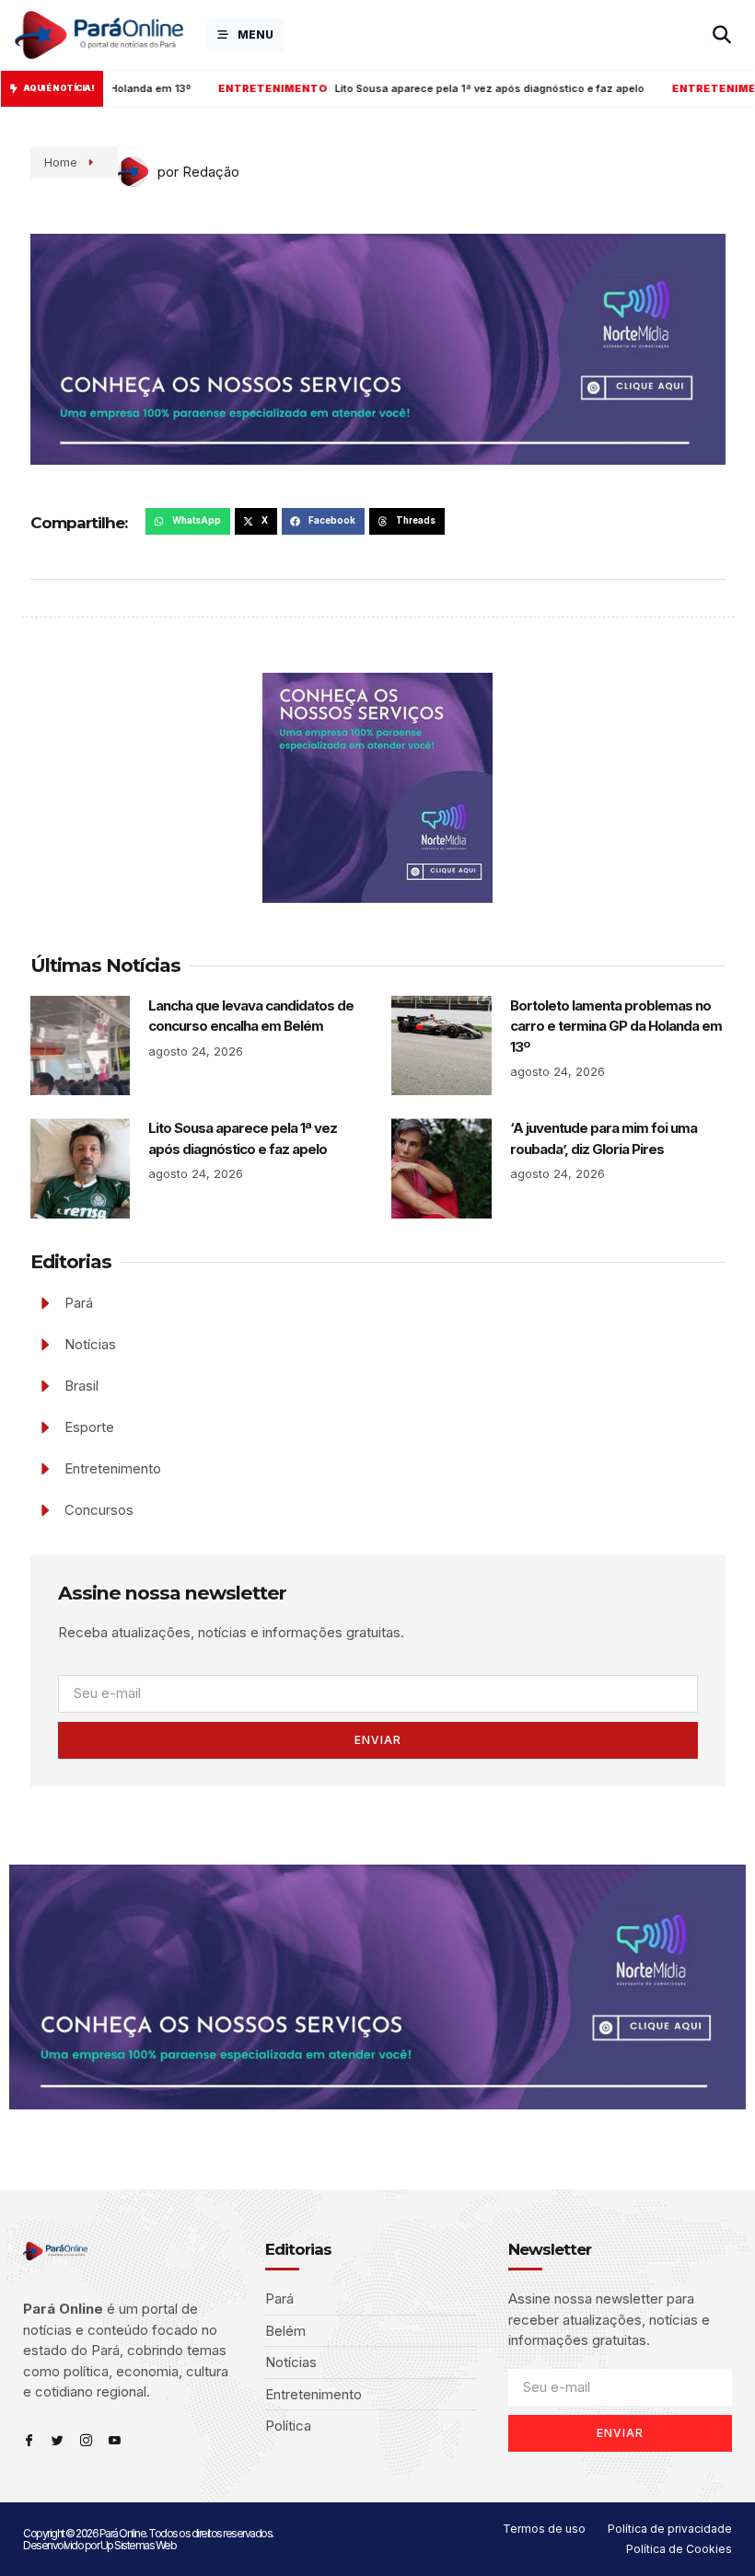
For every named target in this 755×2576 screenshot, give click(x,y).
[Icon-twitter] (58, 2440)
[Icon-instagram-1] (86, 2440)
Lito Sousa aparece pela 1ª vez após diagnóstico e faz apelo (384, 88)
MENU (256, 35)
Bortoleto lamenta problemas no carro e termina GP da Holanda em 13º (616, 1026)
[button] (188, 521)
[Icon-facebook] (29, 2440)
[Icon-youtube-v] (115, 2440)
